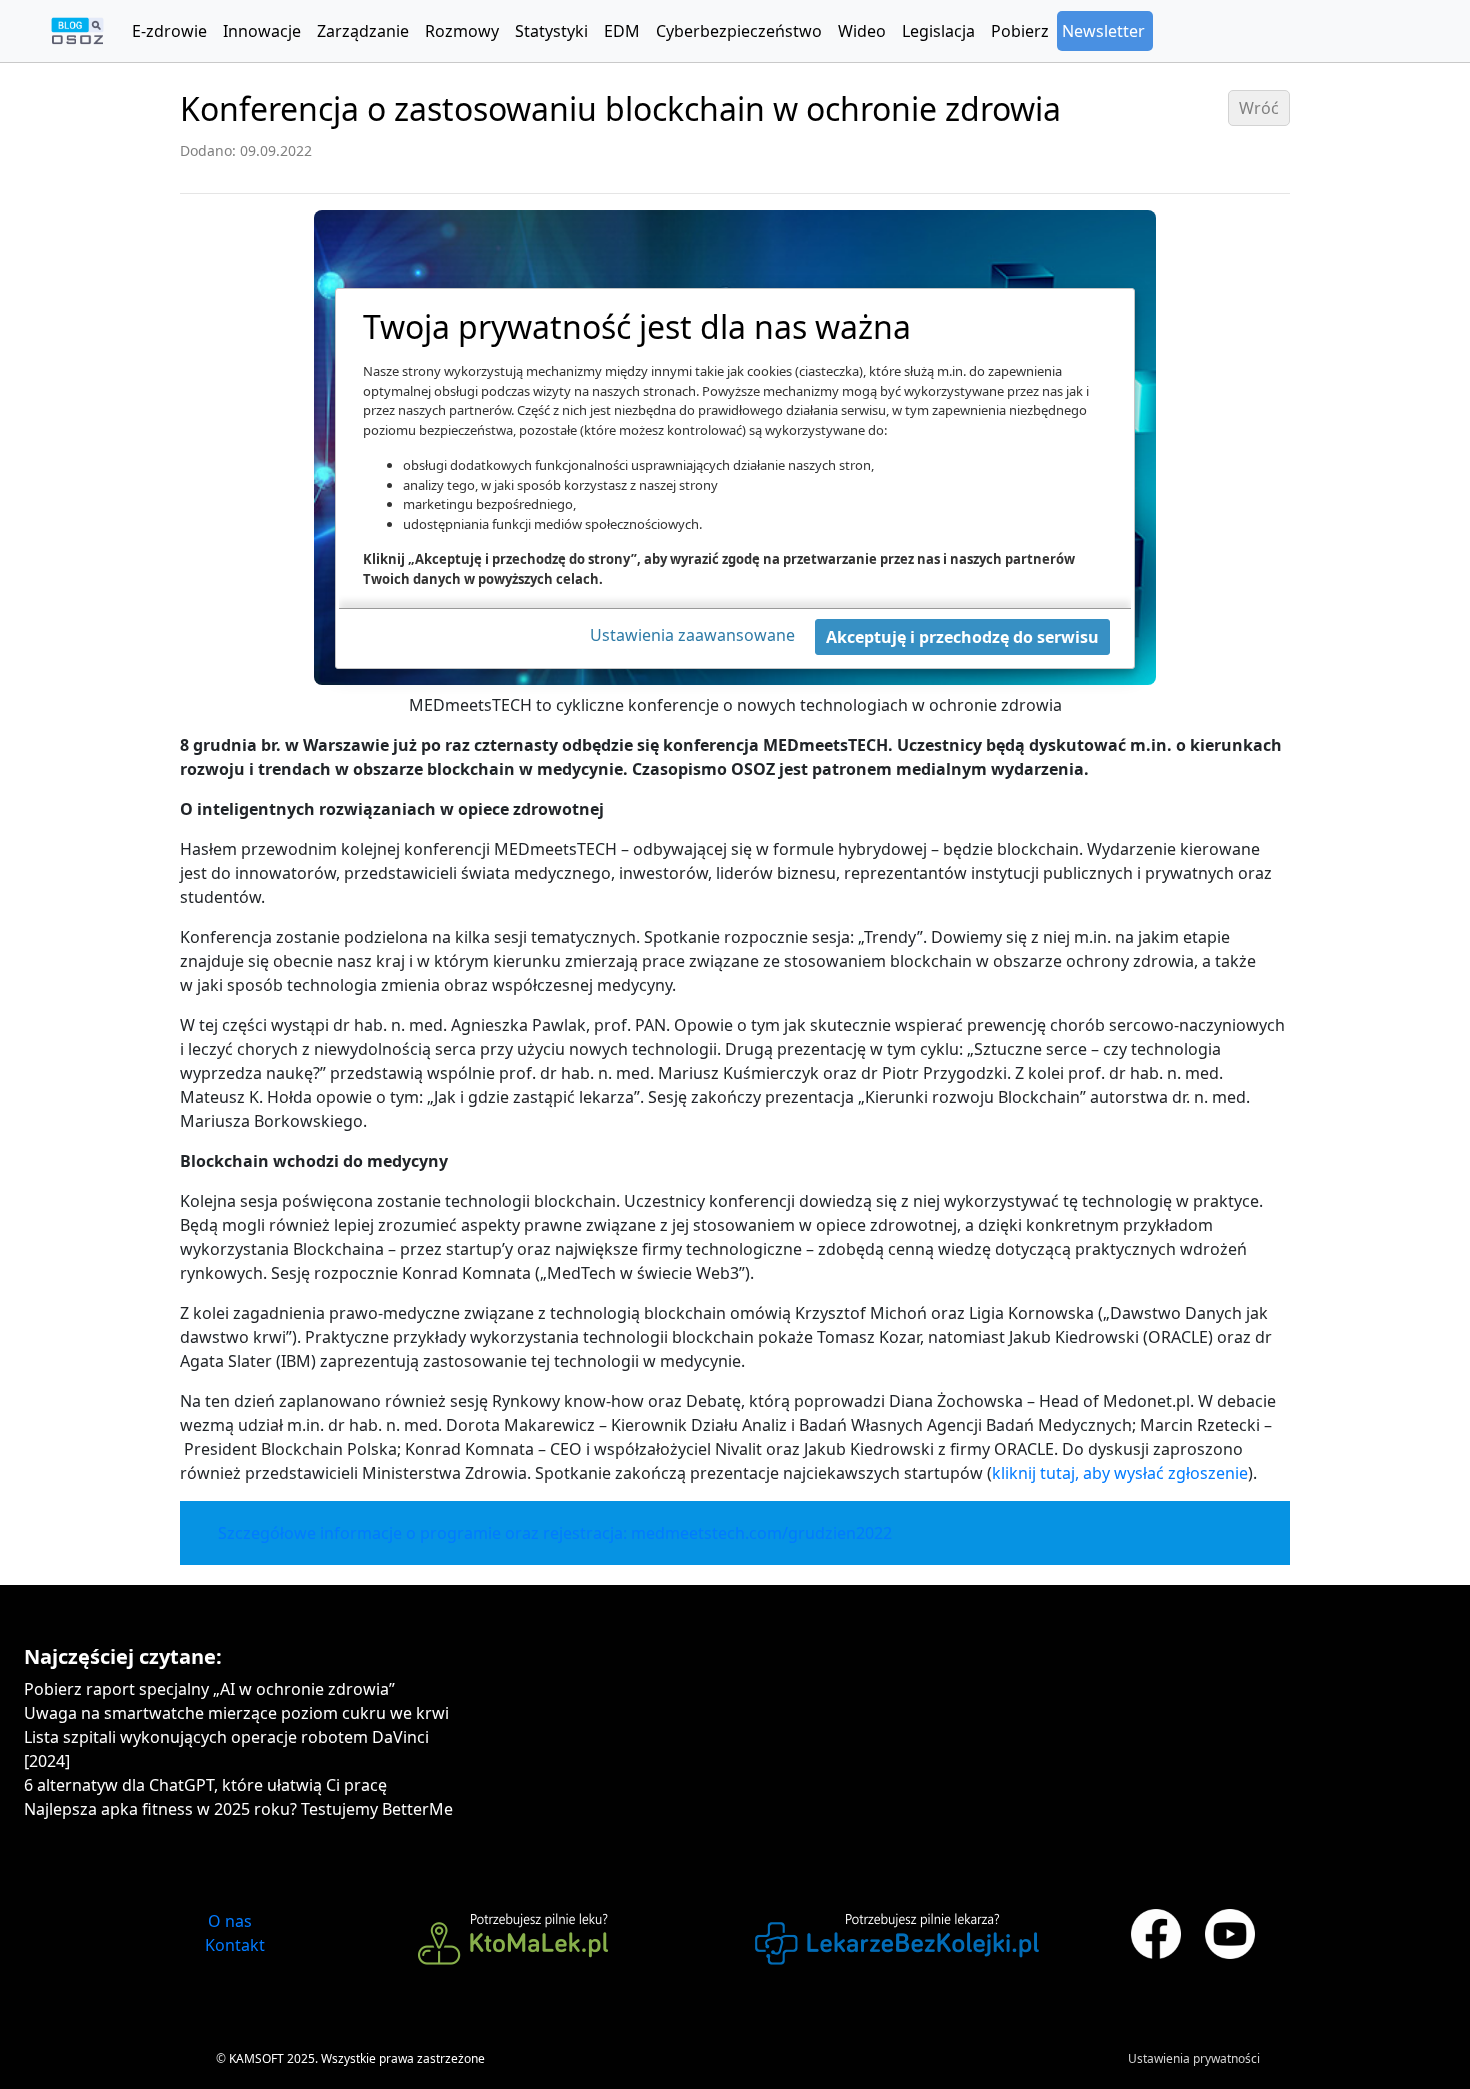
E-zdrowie (169, 31)
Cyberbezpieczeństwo (739, 31)
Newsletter (1103, 31)
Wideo (862, 31)
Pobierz (1020, 31)
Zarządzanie (363, 31)
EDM (622, 31)
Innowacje (262, 31)
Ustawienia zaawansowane (692, 635)
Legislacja (938, 31)
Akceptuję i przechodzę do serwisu (962, 637)
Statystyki (551, 31)
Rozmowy (462, 31)
